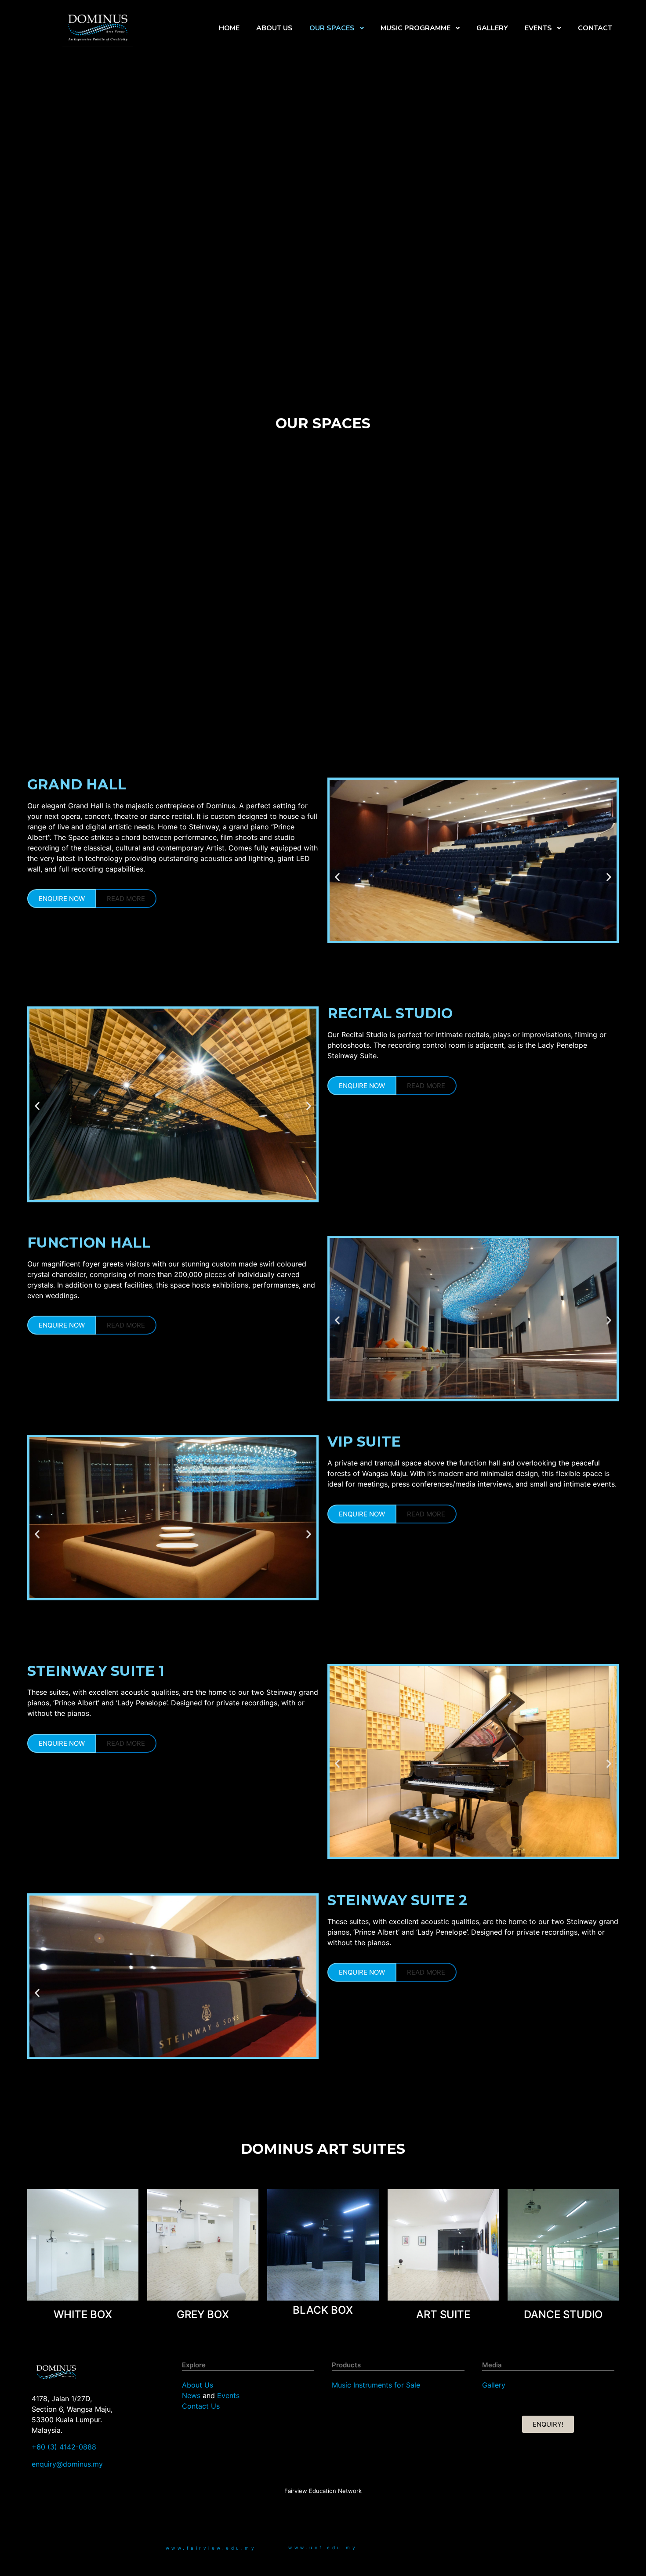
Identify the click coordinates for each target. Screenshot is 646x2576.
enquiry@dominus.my (67, 2464)
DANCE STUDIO (563, 2314)
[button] (337, 877)
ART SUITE (443, 2314)
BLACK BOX (323, 2310)
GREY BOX (203, 2314)
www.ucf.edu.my (323, 2547)
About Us (198, 2385)
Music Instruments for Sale (376, 2385)
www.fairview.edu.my (211, 2548)
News (191, 2395)
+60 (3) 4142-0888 (64, 2447)
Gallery (494, 2385)
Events (228, 2395)
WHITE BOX (83, 2314)
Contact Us (201, 2406)
